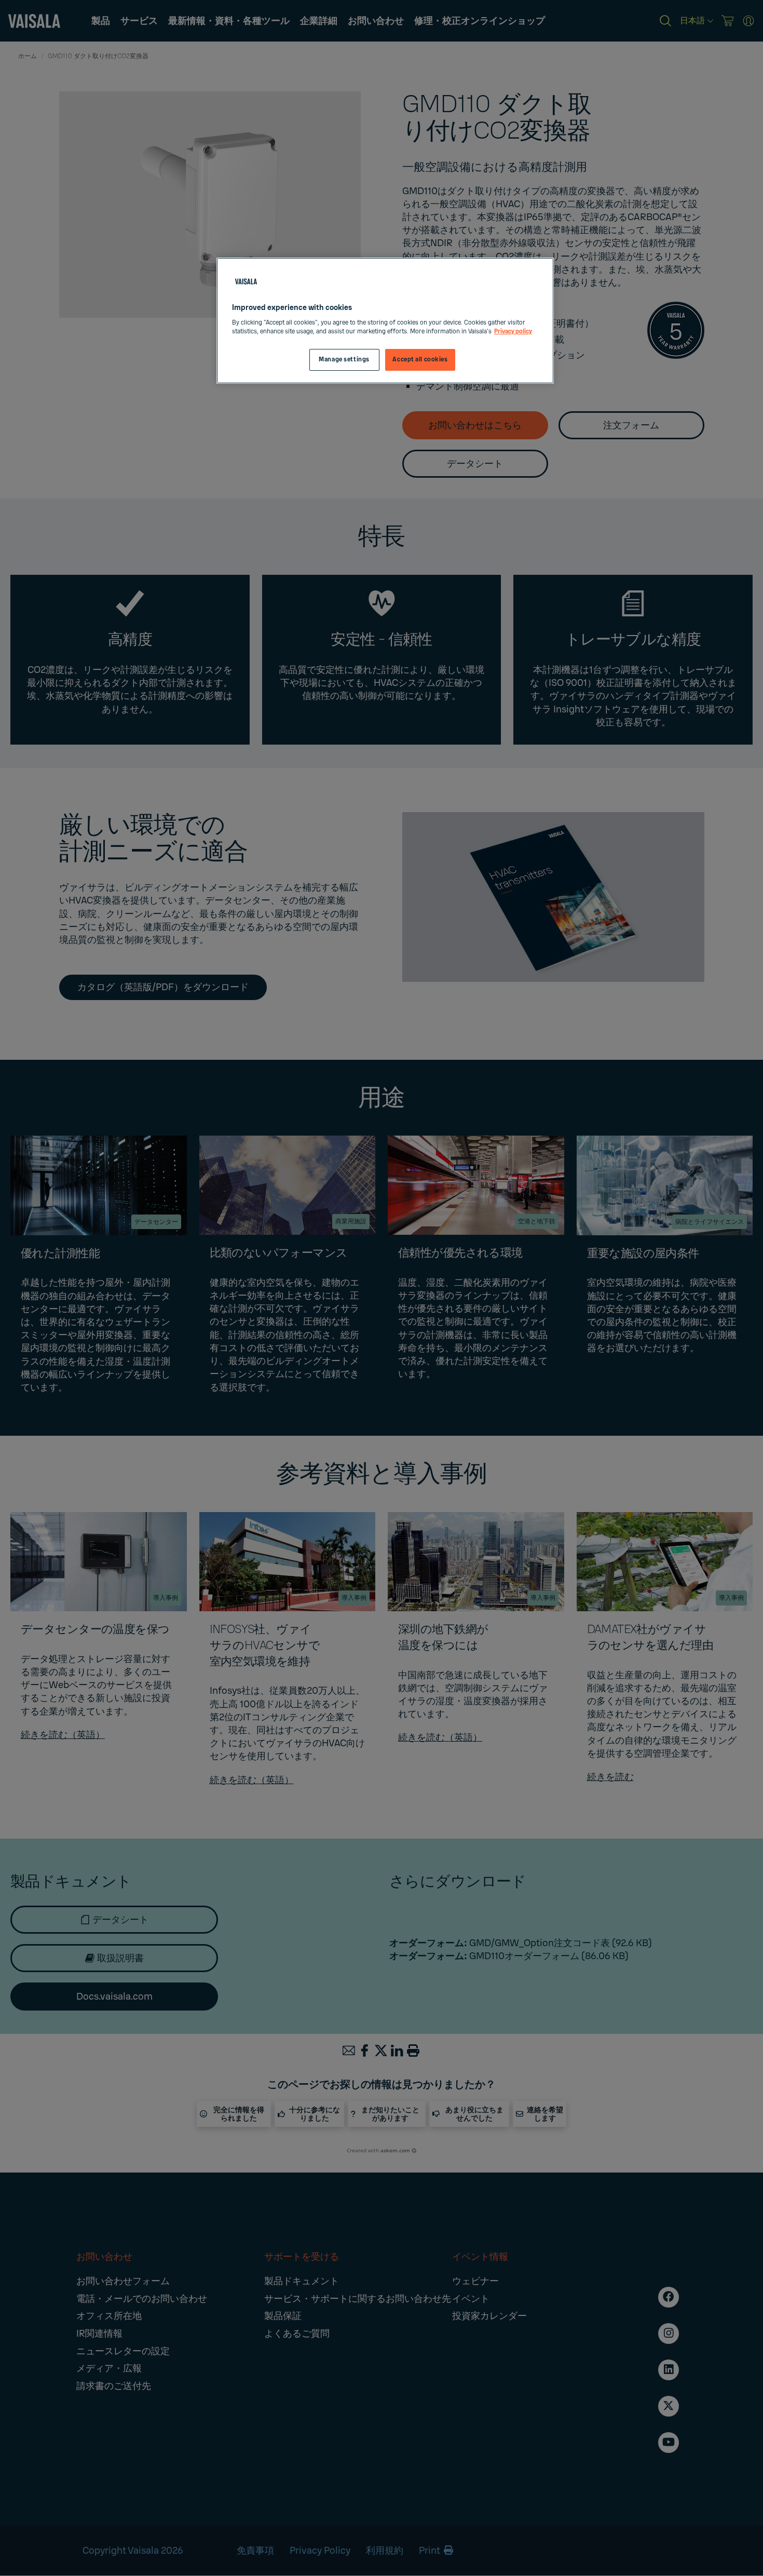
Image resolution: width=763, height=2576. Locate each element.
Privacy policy (513, 332)
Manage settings (344, 360)
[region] (385, 321)
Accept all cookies (420, 360)
